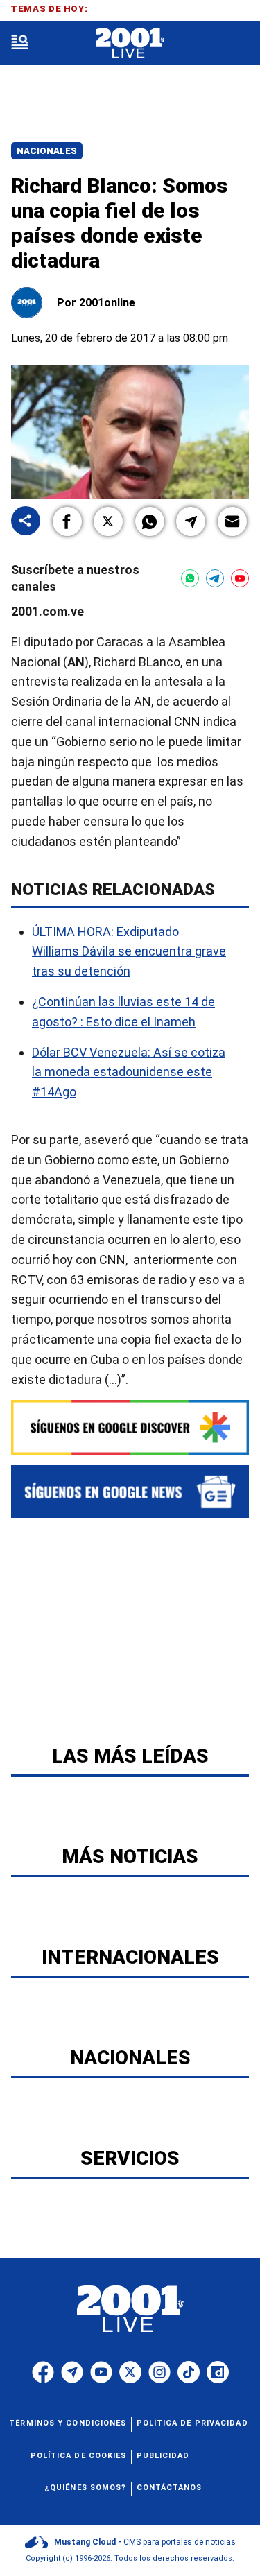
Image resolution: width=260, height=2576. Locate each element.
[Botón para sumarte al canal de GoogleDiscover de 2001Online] (130, 1427)
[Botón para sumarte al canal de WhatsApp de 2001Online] (190, 578)
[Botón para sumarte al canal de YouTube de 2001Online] (240, 578)
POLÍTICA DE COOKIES (79, 2456)
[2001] (130, 43)
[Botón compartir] (26, 522)
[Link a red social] (43, 2372)
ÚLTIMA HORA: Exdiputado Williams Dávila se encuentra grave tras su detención (129, 952)
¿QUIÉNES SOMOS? (86, 2488)
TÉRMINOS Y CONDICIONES (68, 2423)
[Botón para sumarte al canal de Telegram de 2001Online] (215, 578)
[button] (67, 521)
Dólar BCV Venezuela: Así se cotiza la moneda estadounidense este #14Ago (129, 1072)
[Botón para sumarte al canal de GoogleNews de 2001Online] (130, 1492)
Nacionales (47, 151)
